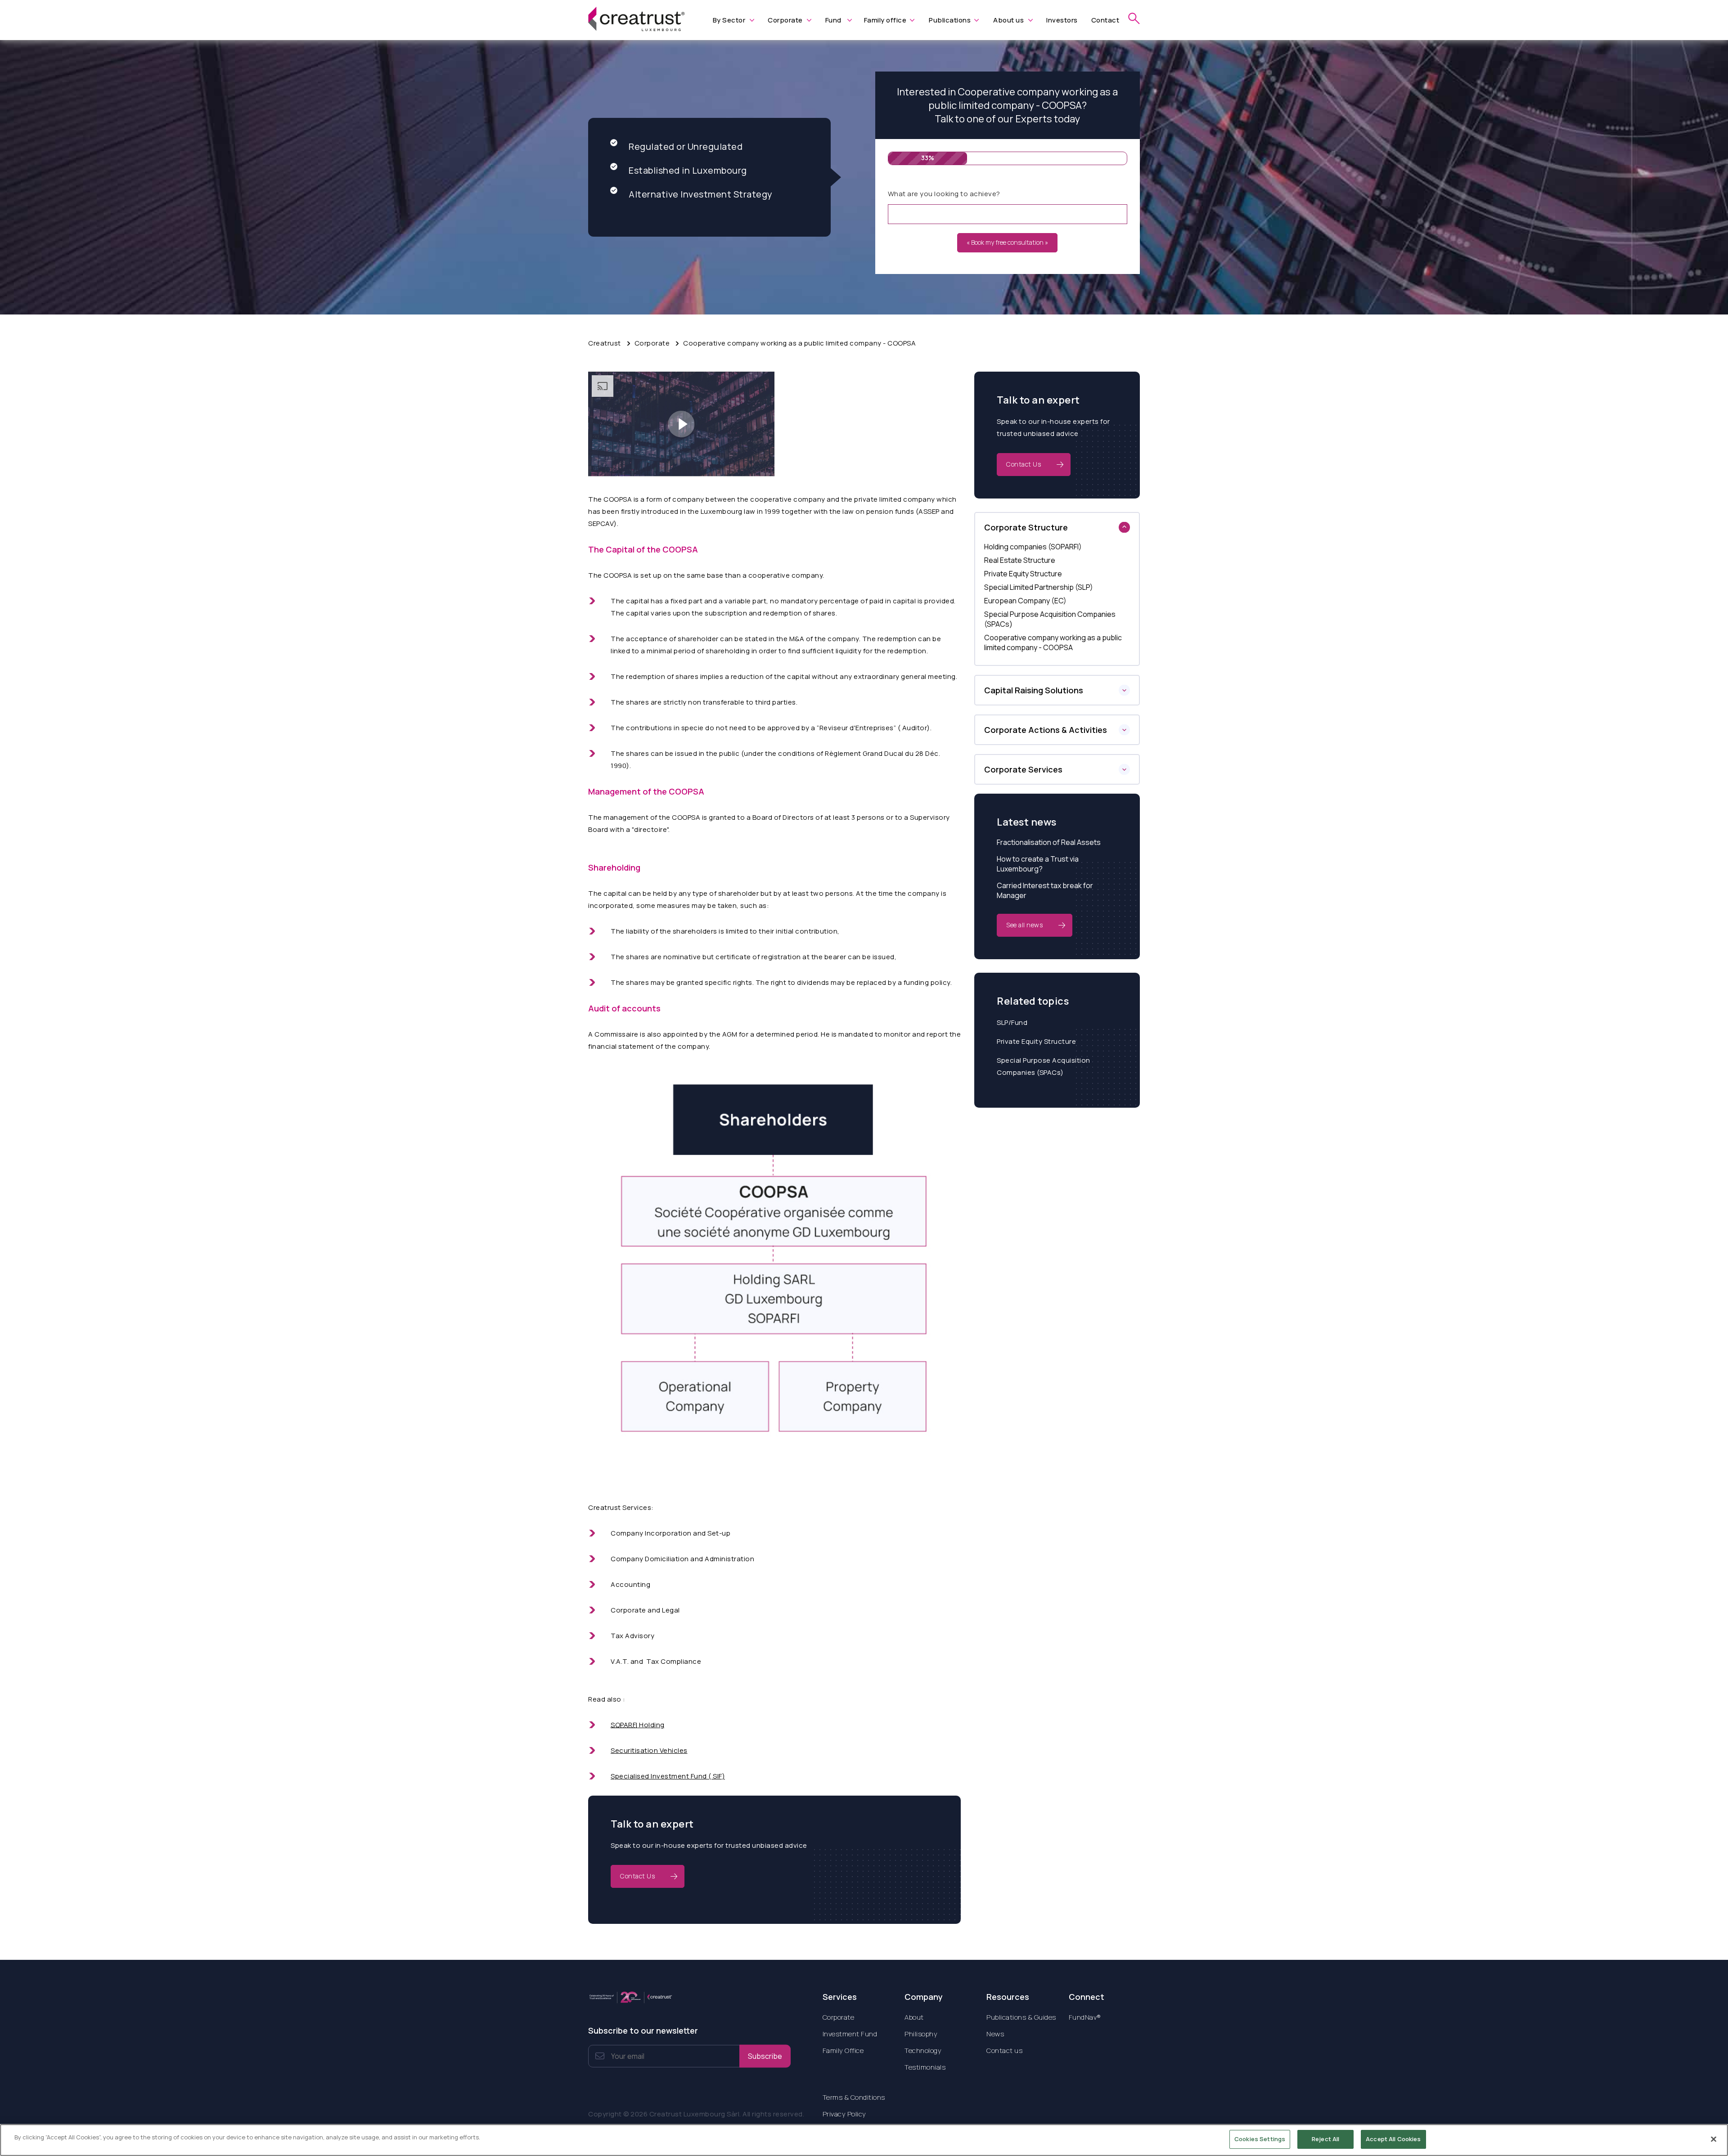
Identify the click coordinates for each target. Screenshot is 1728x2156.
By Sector (729, 20)
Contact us (1004, 2050)
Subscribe (765, 2056)
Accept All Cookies (1393, 2139)
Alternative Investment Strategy (701, 194)
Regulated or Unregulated (686, 146)
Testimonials (925, 2067)
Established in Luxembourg (688, 170)
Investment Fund (850, 2034)
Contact (1105, 20)
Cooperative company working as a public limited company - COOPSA (799, 343)
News (995, 2034)
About (914, 2017)
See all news (1024, 925)
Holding (638, 1725)
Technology (923, 2050)
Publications (950, 20)
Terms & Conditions (854, 2097)
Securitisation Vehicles (649, 1750)
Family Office (843, 2050)
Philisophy (921, 2034)
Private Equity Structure (1036, 1041)
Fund (833, 20)
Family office (885, 20)
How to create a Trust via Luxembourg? (1038, 864)
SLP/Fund (1012, 1022)
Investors (1062, 20)
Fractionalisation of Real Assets (1049, 842)
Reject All (1325, 2139)
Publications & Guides (1021, 2017)
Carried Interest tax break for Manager (1045, 890)
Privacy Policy (844, 2114)
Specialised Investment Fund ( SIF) (668, 1776)
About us (1008, 20)
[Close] (1714, 2139)
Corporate (785, 20)
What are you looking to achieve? (944, 194)
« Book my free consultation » (1007, 242)
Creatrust (605, 343)
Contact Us (637, 1876)
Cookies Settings (1260, 2139)
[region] (864, 2140)
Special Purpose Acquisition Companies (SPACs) (1044, 1066)
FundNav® (1085, 2017)
